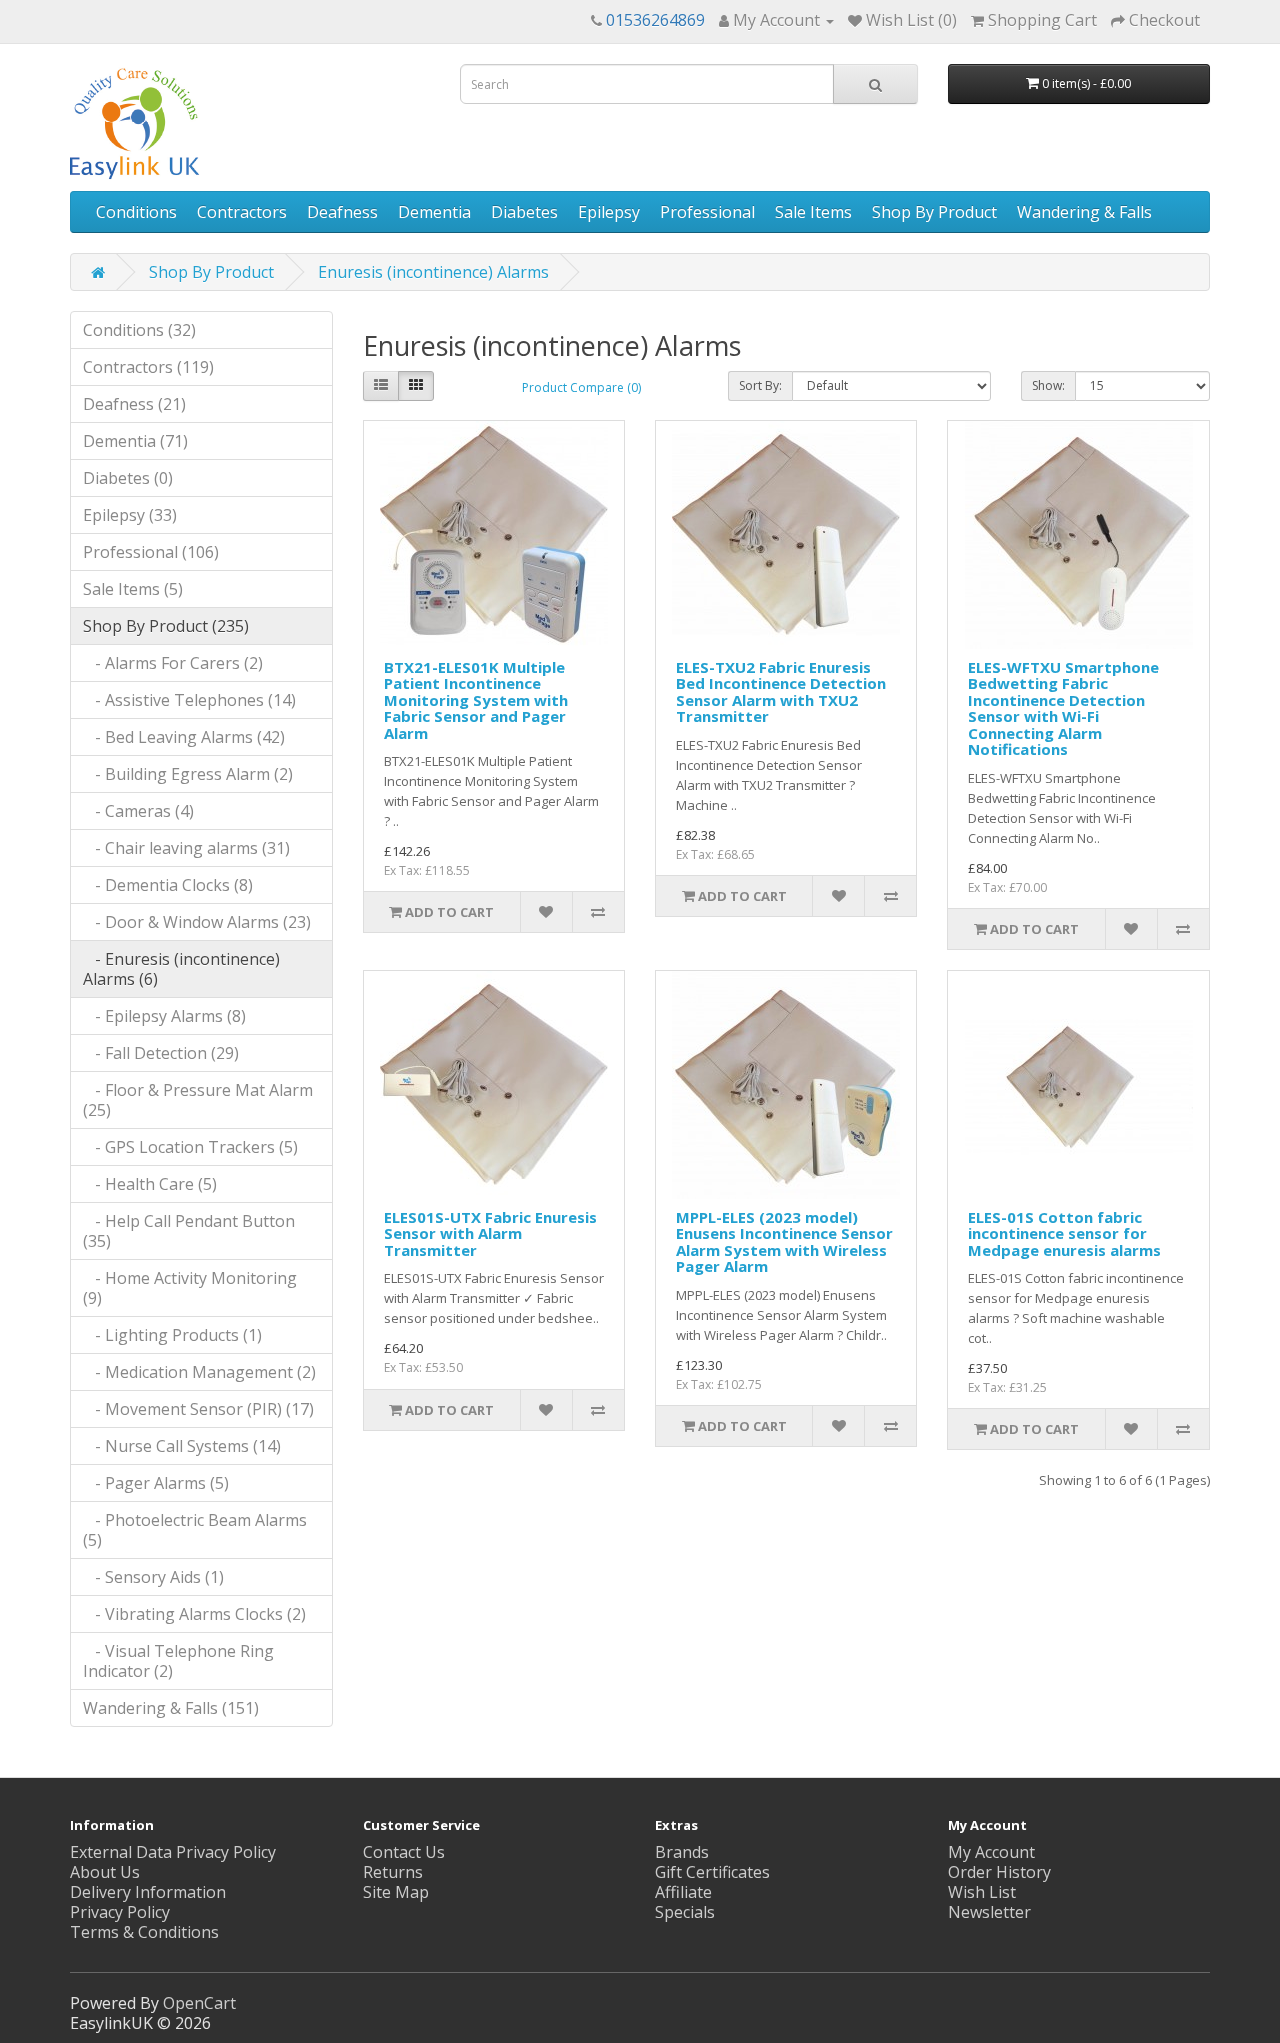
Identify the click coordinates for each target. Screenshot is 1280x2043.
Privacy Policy (120, 1912)
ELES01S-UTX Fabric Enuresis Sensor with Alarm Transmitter (490, 1233)
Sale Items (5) (133, 589)
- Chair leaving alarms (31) (186, 848)
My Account (991, 1852)
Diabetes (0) (128, 478)
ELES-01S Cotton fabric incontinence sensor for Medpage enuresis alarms (1064, 1233)
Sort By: (760, 385)
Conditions (136, 212)
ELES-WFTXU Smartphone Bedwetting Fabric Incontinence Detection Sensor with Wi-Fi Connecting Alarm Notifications (1063, 708)
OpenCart (199, 2003)
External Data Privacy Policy (173, 1852)
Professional (707, 212)
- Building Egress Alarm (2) (188, 774)
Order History (999, 1872)
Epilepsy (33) (130, 515)
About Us (105, 1872)
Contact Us (404, 1852)
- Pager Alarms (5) (156, 1483)
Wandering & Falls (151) (171, 1708)
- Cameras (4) (138, 811)
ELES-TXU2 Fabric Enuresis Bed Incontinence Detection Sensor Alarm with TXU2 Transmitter (781, 692)
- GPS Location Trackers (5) (190, 1147)
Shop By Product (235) (166, 626)
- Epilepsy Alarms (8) (164, 1016)
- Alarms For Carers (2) (173, 663)
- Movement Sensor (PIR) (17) (198, 1409)
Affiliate (683, 1892)
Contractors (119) (148, 367)
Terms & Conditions (144, 1932)
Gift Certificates (712, 1872)
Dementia (434, 212)
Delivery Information (148, 1892)
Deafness (342, 212)
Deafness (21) (134, 404)
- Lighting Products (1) (172, 1335)
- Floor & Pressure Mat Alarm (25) (198, 1100)
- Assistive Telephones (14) (189, 700)
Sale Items (813, 212)
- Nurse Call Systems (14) (182, 1446)
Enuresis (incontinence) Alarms (433, 272)
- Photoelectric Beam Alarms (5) (195, 1530)
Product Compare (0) (581, 387)
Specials (685, 1912)
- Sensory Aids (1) (153, 1577)
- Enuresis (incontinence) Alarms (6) (181, 969)
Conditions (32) (139, 330)
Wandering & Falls (1084, 212)
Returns (393, 1872)
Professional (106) (151, 552)
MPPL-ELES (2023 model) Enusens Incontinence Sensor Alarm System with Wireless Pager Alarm (784, 1242)
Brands (682, 1852)
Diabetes (524, 212)
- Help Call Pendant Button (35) (189, 1231)
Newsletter (989, 1912)
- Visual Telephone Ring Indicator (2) (178, 1661)
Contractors (242, 212)
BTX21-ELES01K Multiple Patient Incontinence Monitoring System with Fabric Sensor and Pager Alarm (476, 700)
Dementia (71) (135, 441)
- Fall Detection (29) (161, 1053)
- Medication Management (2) (199, 1372)
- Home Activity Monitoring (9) (190, 1288)
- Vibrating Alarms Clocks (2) (194, 1614)
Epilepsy (609, 212)
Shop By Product (934, 212)
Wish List (982, 1892)
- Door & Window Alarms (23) (197, 922)
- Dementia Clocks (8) (168, 885)
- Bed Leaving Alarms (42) (184, 737)
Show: (1048, 385)
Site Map (396, 1892)
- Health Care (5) (150, 1184)
